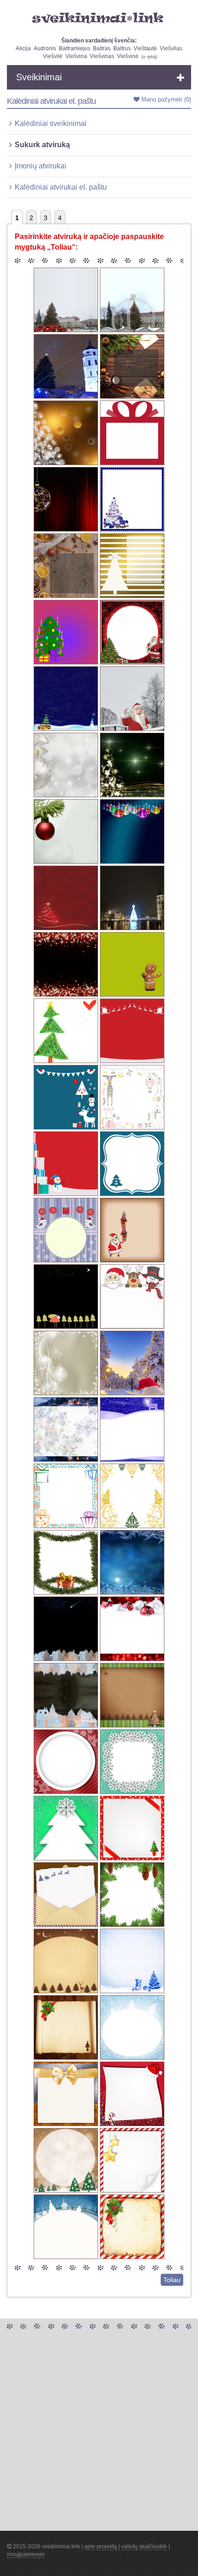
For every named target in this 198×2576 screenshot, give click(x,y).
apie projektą (101, 2546)
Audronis (45, 48)
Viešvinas (102, 56)
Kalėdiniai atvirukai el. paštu (61, 187)
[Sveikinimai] (99, 18)
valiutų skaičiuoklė (144, 2546)
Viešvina (76, 56)
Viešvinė (128, 56)
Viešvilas (171, 48)
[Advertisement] (99, 2432)
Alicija (23, 48)
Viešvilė (53, 56)
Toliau (172, 2280)
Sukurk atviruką (42, 145)
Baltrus (122, 48)
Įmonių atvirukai (41, 166)
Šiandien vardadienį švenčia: (99, 41)
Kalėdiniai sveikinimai (51, 123)
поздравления (26, 2554)
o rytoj (149, 57)
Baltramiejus (75, 48)
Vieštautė (145, 48)
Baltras (102, 48)
